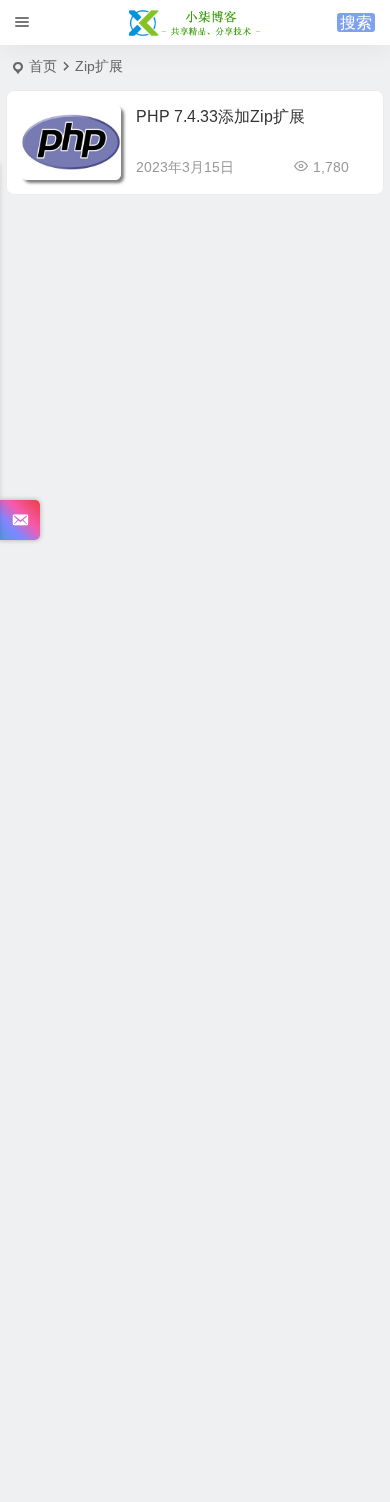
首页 (43, 66)
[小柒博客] (195, 23)
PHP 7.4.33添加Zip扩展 (220, 116)
